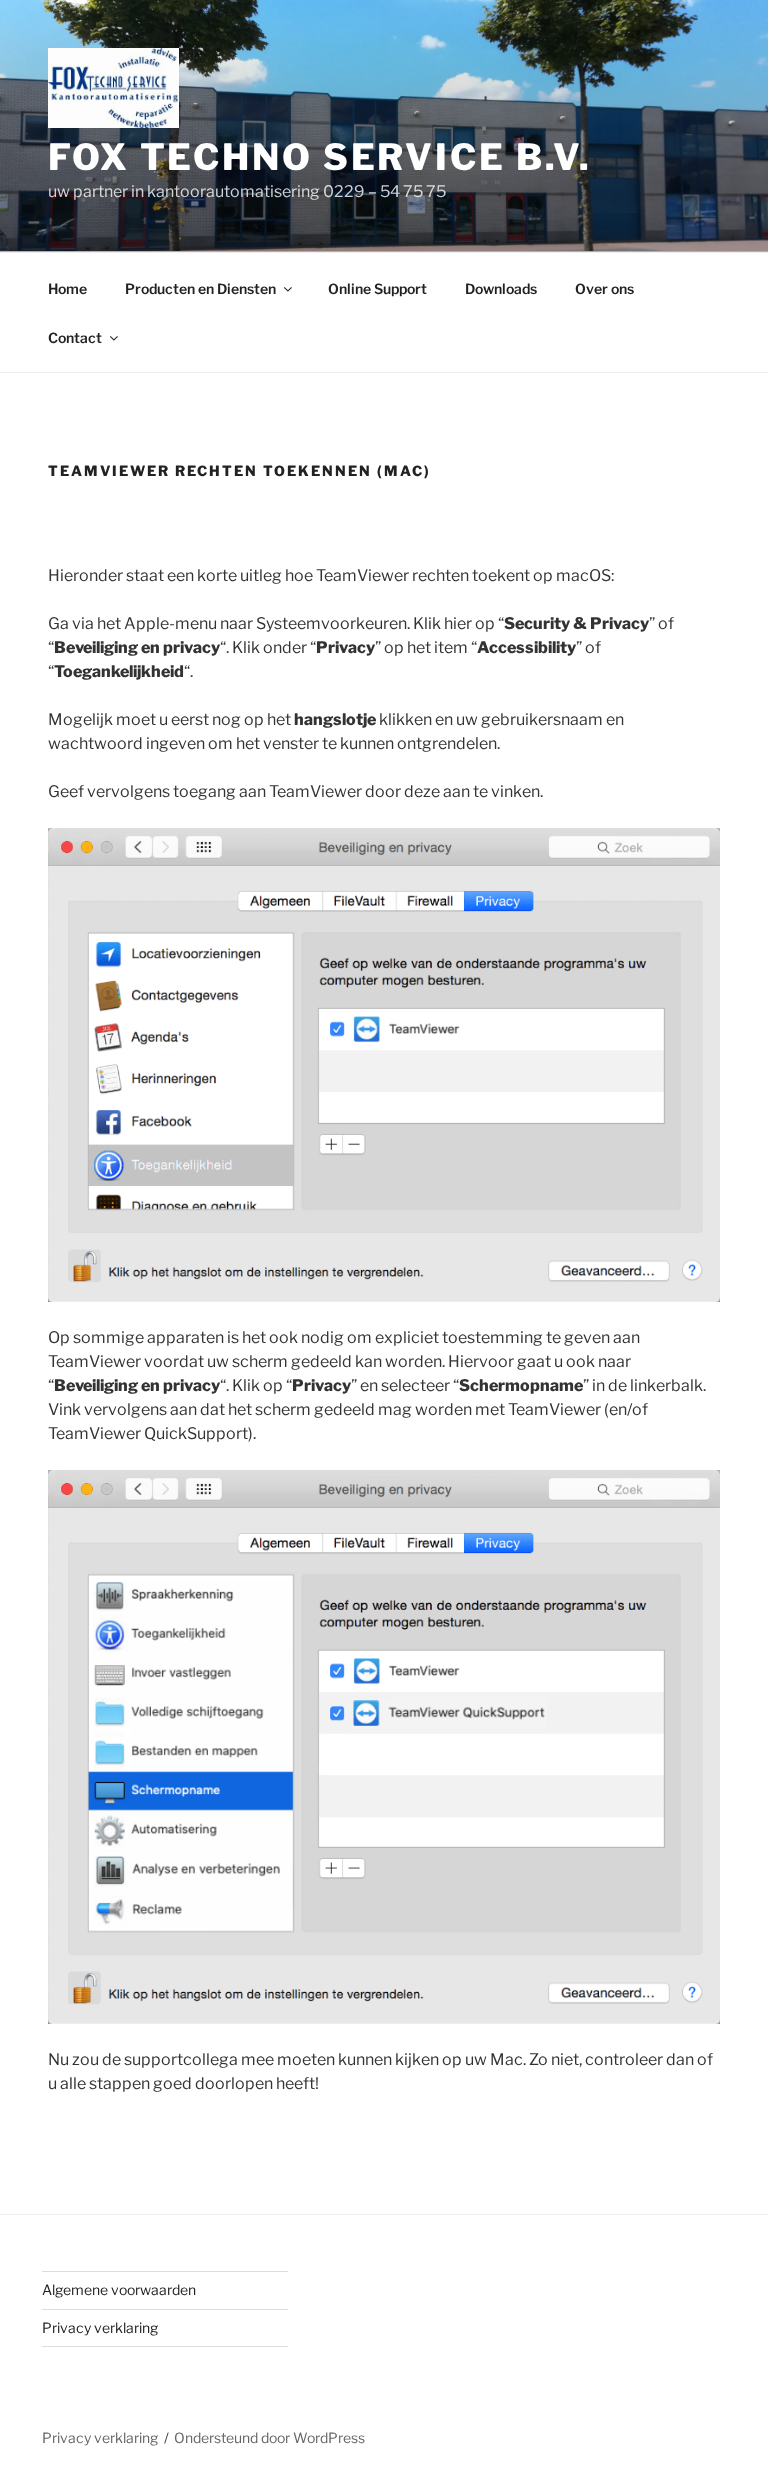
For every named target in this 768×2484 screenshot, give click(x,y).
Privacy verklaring (100, 2327)
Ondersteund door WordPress (269, 2437)
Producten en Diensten (200, 288)
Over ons (604, 288)
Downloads (501, 288)
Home (67, 288)
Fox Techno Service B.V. (320, 157)
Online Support (377, 288)
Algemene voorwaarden (119, 2289)
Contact (75, 337)
